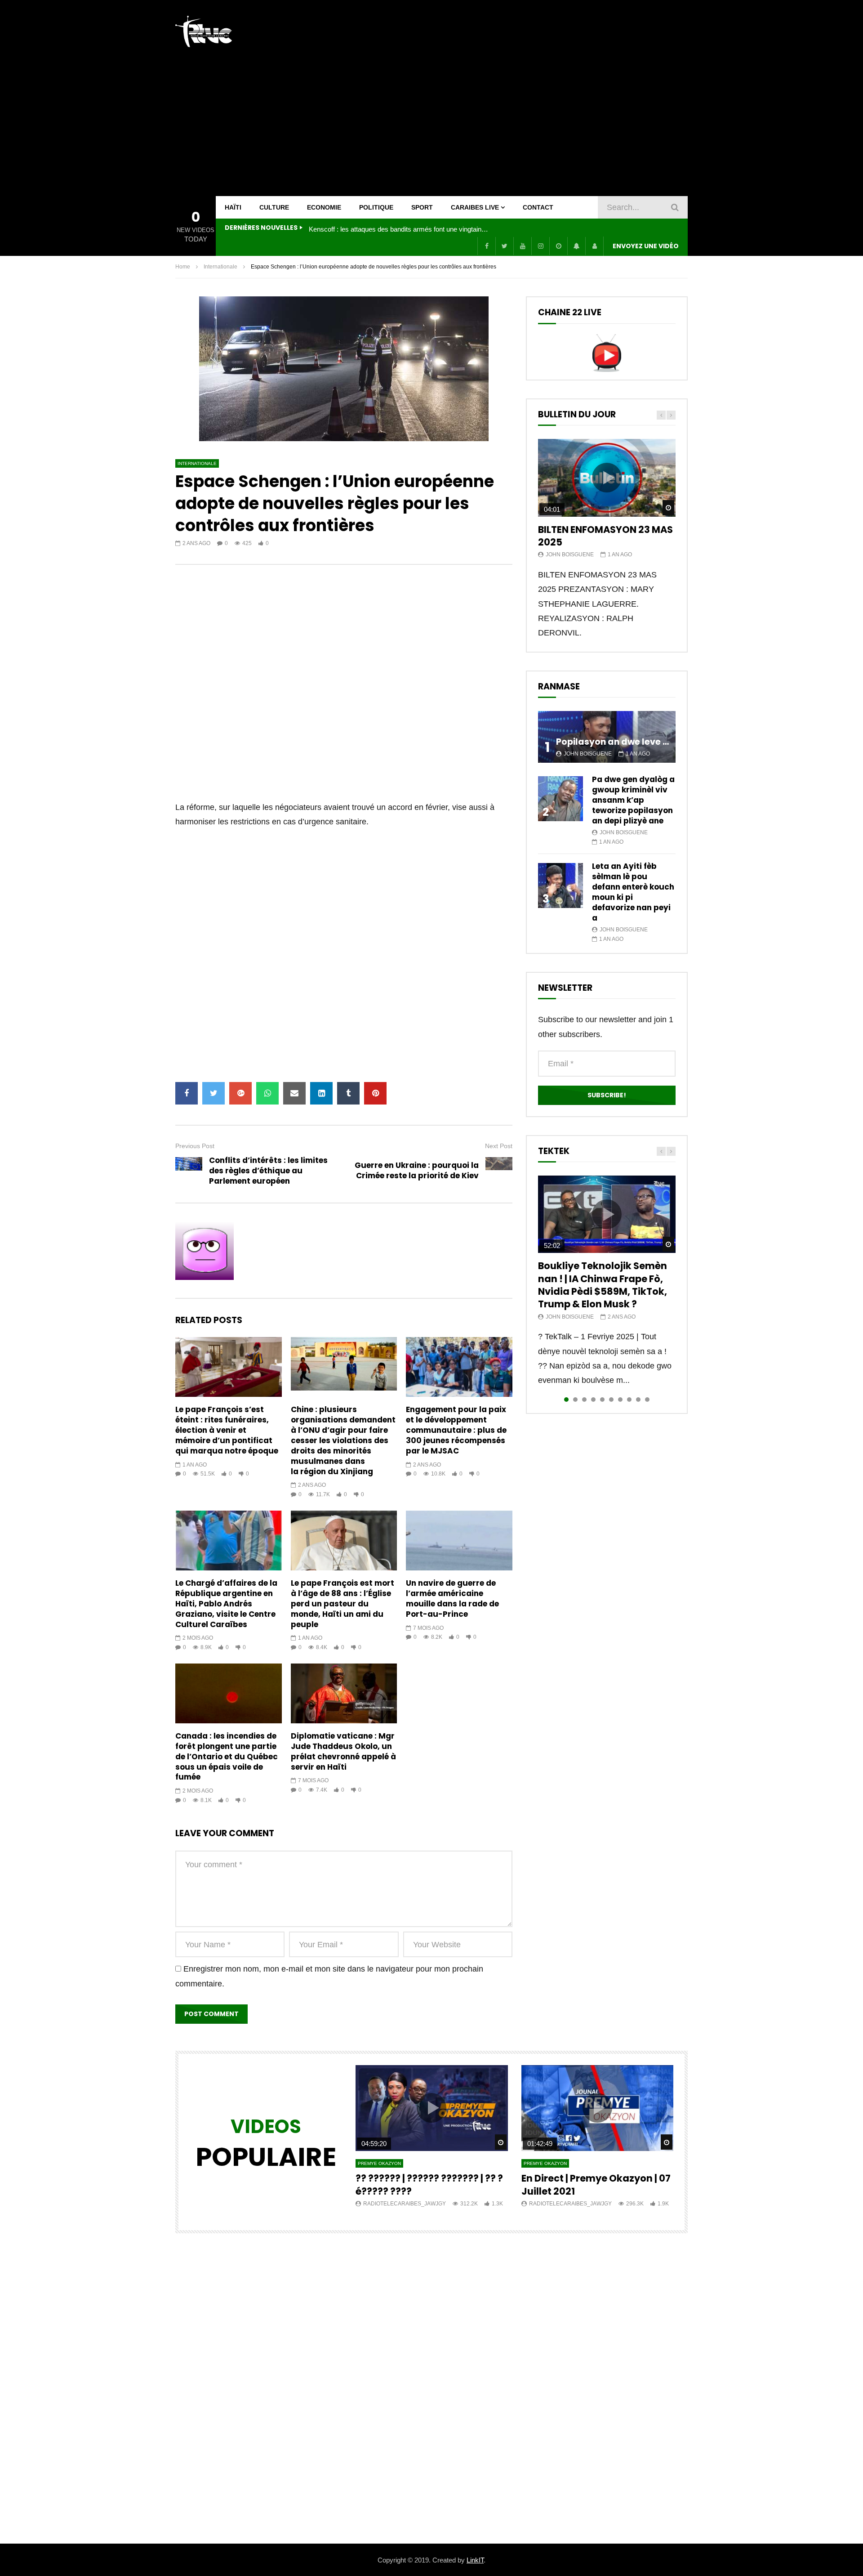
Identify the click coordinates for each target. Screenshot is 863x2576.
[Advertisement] (524, 98)
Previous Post (195, 1146)
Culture (274, 207)
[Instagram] (540, 246)
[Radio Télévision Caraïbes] (204, 31)
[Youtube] (522, 246)
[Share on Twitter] (214, 1093)
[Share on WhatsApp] (267, 1093)
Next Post (499, 1146)
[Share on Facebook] (187, 1093)
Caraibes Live (475, 207)
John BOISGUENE (570, 555)
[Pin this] (375, 1093)
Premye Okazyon (379, 2163)
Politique (376, 207)
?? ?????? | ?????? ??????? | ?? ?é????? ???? (429, 2185)
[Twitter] (504, 246)
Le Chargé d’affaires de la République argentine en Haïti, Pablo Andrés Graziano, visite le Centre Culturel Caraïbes (226, 1604)
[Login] (594, 246)
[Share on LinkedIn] (321, 1093)
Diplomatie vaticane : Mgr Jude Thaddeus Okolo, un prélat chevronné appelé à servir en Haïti (343, 1751)
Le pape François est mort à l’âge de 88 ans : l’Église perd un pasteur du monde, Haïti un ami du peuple (343, 1604)
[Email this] (294, 1093)
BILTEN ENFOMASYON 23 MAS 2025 (605, 536)
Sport (422, 207)
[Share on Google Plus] (240, 1093)
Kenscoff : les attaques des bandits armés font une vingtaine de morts (399, 229)
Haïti (233, 207)
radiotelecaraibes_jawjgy (405, 2204)
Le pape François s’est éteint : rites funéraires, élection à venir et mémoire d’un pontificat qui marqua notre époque (227, 1430)
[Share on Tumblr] (348, 1093)
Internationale (220, 267)
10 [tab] (647, 1400)
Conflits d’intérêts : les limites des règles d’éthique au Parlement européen (268, 1171)
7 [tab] (620, 1400)
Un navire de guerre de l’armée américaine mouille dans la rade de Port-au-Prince (452, 1599)
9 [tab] (638, 1400)
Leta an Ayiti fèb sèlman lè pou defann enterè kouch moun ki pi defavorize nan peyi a (633, 892)
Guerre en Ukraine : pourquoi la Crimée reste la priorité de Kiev (417, 1170)
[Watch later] (558, 246)
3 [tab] (584, 1400)
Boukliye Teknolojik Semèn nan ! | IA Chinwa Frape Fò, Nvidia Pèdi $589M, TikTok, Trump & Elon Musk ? (603, 1285)
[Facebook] (486, 246)
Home (183, 267)
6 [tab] (611, 1400)
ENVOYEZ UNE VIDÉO (646, 246)
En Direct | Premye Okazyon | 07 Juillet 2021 (596, 2185)
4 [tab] (593, 1400)
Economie (324, 207)
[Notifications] (576, 246)
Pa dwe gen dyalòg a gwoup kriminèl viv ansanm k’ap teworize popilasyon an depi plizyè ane (633, 800)
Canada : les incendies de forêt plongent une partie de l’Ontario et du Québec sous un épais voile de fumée (227, 1757)
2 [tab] (575, 1400)
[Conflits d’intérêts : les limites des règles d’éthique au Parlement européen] (189, 1171)
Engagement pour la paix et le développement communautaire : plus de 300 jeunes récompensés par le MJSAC (456, 1430)
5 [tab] (602, 1400)
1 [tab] (566, 1400)
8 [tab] (629, 1400)
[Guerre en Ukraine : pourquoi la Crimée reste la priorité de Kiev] (499, 1171)
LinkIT (475, 2560)
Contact (538, 207)
